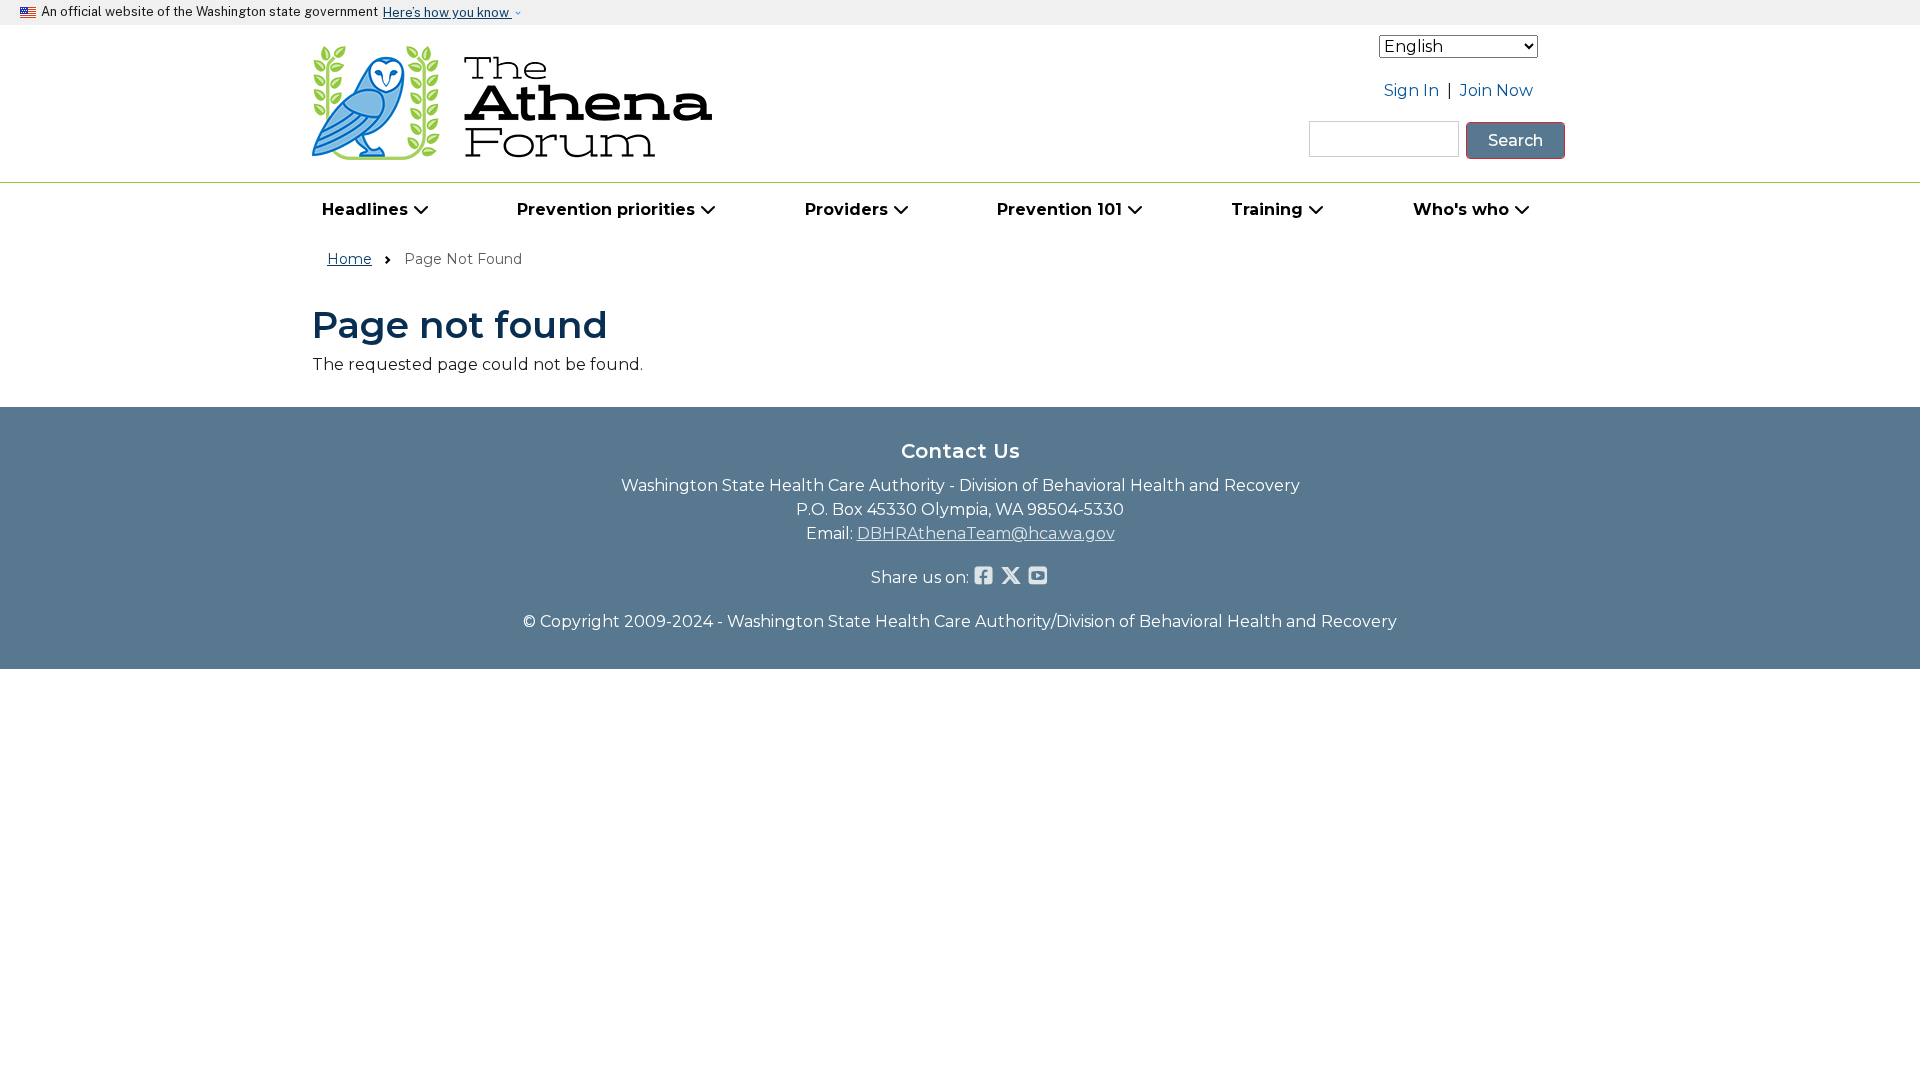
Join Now (1496, 90)
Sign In (1411, 90)
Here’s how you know (447, 12)
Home (349, 259)
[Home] (512, 103)
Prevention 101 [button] (1062, 209)
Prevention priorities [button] (608, 209)
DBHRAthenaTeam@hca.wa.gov (986, 533)
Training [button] (1269, 209)
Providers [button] (849, 209)
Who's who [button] (1463, 209)
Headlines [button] (367, 209)
